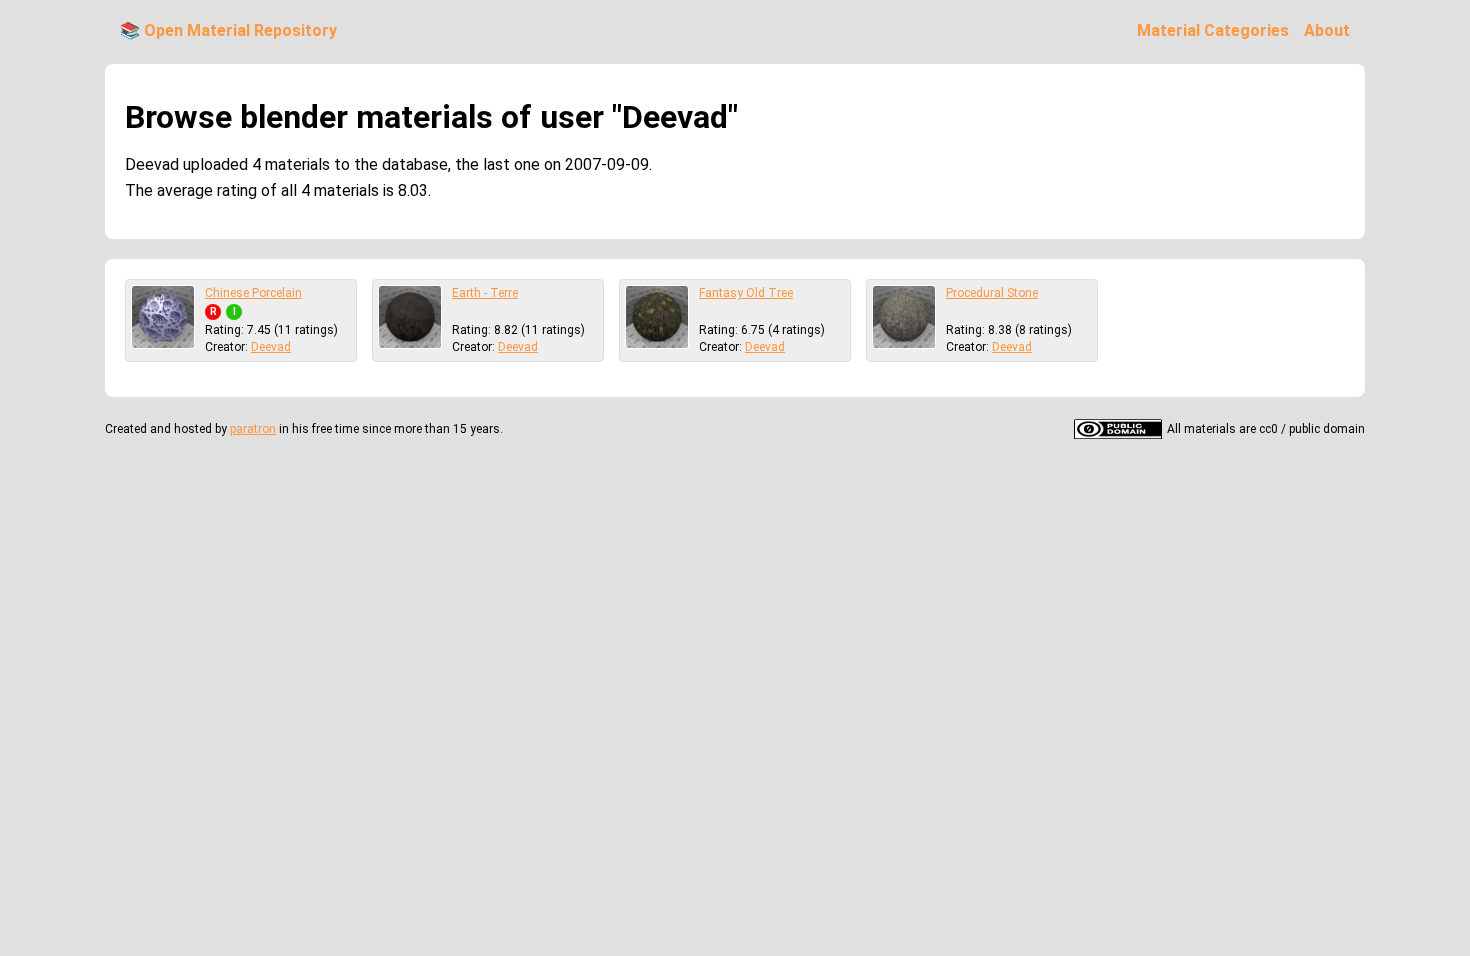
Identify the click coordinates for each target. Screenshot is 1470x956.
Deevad (271, 347)
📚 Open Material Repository (228, 30)
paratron (253, 429)
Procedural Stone (992, 293)
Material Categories (1213, 30)
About (1327, 30)
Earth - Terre (485, 293)
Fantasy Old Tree (746, 293)
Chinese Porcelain (253, 293)
